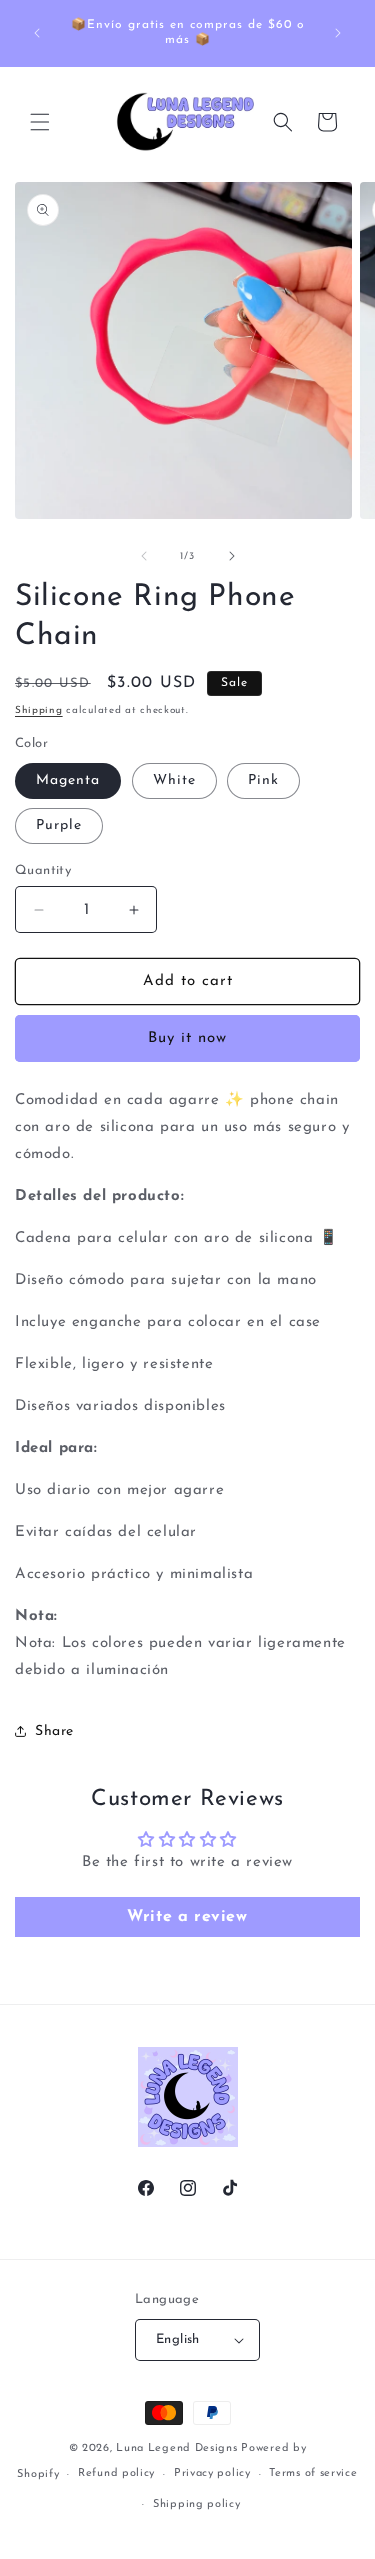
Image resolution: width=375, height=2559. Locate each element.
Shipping (39, 710)
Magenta (68, 780)
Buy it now (187, 1038)
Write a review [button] (187, 1917)
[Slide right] (232, 556)
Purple (59, 825)
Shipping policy (197, 2504)
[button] (40, 122)
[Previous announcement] (37, 33)
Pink (263, 780)
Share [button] (54, 1731)
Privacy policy (212, 2473)
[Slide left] (144, 556)
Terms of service (313, 2473)
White (174, 780)
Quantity (43, 870)
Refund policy (116, 2473)
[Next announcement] (338, 33)
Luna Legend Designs (176, 2448)
